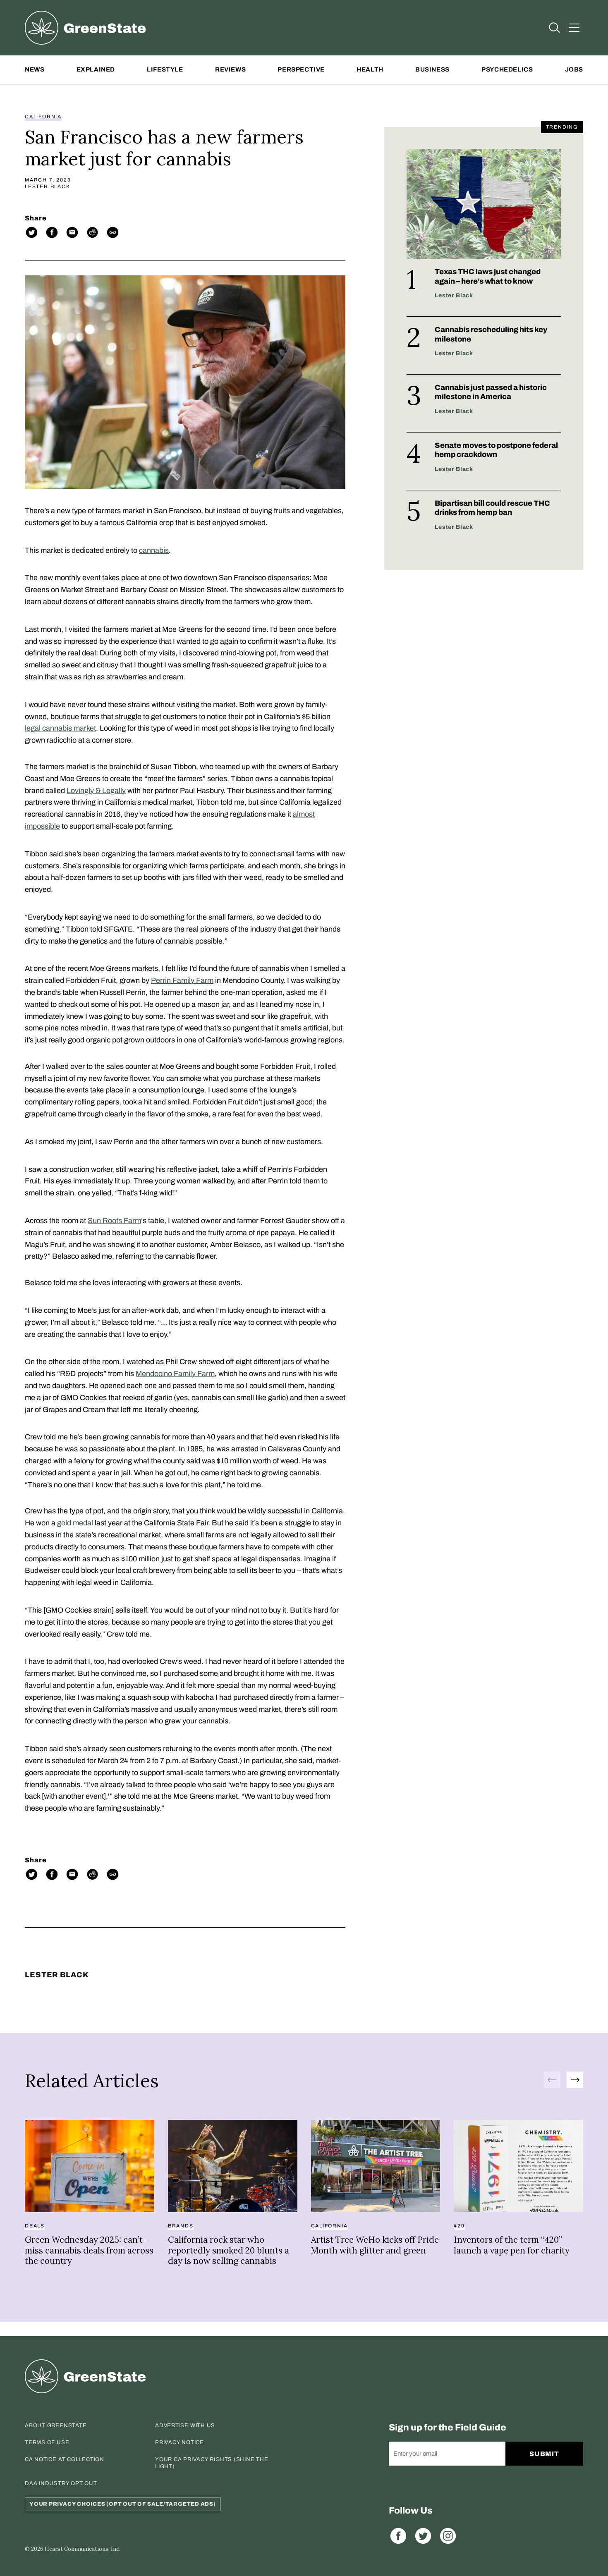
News (35, 69)
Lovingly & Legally (96, 791)
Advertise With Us (185, 2425)
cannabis (154, 550)
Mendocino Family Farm (175, 1374)
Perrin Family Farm (182, 980)
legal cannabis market (60, 728)
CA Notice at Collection (65, 2459)
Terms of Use (47, 2442)
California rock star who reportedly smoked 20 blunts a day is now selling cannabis (229, 2250)
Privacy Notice (180, 2442)
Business (432, 69)
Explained (96, 69)
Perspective (301, 69)
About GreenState (56, 2425)
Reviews (230, 69)
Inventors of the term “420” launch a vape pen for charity (512, 2245)
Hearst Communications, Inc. (83, 2549)
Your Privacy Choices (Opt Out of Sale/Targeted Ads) (123, 2504)
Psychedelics (507, 69)
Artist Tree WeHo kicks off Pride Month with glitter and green (375, 2245)
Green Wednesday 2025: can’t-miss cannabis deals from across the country (89, 2250)
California (43, 117)
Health (370, 69)
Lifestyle (165, 69)
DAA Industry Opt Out (61, 2483)
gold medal (75, 1523)
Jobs (574, 69)
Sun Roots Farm (114, 1221)
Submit (545, 2454)
